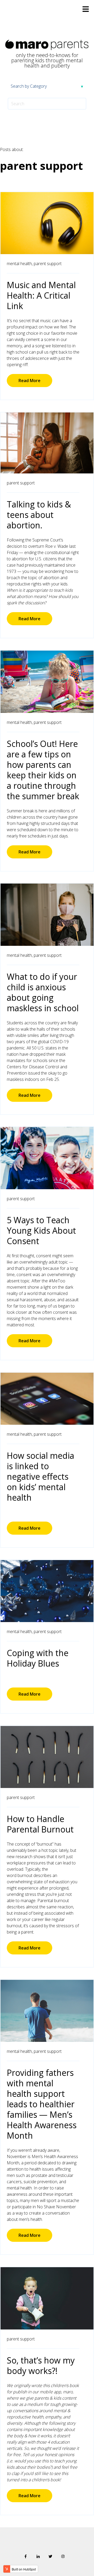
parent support (48, 264)
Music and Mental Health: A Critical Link (41, 295)
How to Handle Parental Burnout (40, 1824)
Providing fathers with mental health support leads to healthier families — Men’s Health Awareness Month (42, 2104)
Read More (30, 381)
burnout (25, 1875)
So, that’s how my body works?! (41, 2365)
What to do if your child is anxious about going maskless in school (43, 992)
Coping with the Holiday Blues (38, 1658)
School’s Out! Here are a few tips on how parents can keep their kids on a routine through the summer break (43, 770)
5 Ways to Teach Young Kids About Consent (41, 1230)
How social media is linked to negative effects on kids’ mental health (40, 1476)
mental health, (20, 264)
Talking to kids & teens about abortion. (39, 515)
